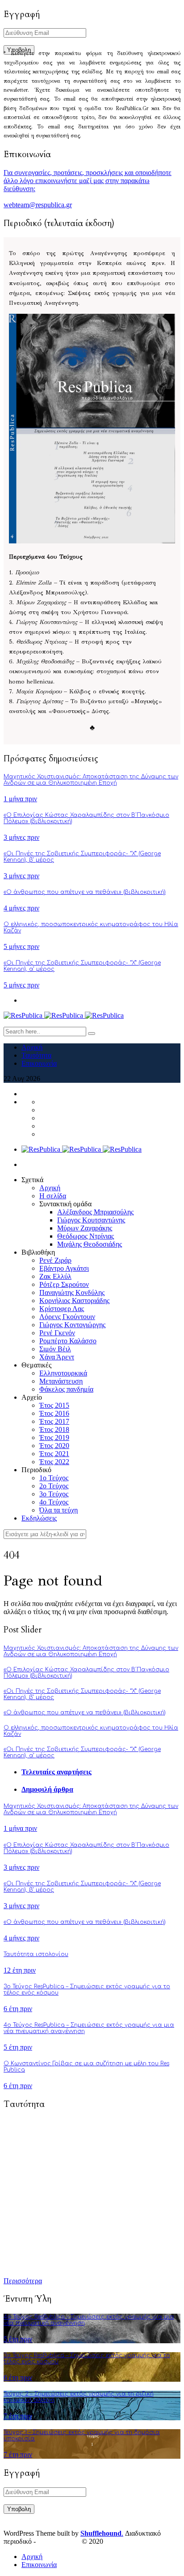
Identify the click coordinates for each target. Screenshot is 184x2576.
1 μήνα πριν (20, 799)
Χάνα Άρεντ (57, 1357)
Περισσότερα (23, 2281)
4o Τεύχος (54, 1502)
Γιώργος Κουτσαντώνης (91, 1220)
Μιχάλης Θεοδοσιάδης (90, 1244)
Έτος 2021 (54, 1454)
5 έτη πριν (18, 2047)
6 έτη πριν (18, 2009)
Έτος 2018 (54, 1429)
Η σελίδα (53, 1196)
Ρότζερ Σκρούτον (64, 1284)
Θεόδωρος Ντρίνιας (86, 1236)
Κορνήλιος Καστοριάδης (74, 1301)
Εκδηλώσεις (39, 1518)
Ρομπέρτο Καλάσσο (68, 1341)
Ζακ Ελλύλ (55, 1276)
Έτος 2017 (54, 1421)
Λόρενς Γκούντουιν (67, 1317)
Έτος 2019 (54, 1438)
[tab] (101, 1772)
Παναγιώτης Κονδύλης (72, 1292)
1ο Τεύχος (54, 1478)
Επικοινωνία (39, 1063)
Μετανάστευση (61, 1381)
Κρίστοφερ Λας (62, 1309)
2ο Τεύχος (54, 1486)
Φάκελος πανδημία (66, 1389)
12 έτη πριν (20, 1970)
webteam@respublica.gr (38, 205)
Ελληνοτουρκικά (63, 1373)
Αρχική (32, 1047)
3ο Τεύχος (54, 1494)
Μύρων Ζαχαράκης (85, 1228)
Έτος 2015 (54, 1405)
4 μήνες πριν (21, 908)
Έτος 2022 (54, 1462)
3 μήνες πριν (21, 837)
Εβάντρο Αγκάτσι (64, 1268)
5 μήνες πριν (21, 946)
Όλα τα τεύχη (59, 1510)
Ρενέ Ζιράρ (55, 1260)
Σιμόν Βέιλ (55, 1349)
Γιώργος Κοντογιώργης (72, 1325)
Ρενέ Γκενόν (57, 1333)
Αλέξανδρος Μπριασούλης (95, 1212)
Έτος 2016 (54, 1413)
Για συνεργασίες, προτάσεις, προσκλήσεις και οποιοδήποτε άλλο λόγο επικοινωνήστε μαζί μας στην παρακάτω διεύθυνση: (88, 181)
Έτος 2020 (54, 1446)
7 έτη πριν (18, 2416)
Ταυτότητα (36, 1055)
